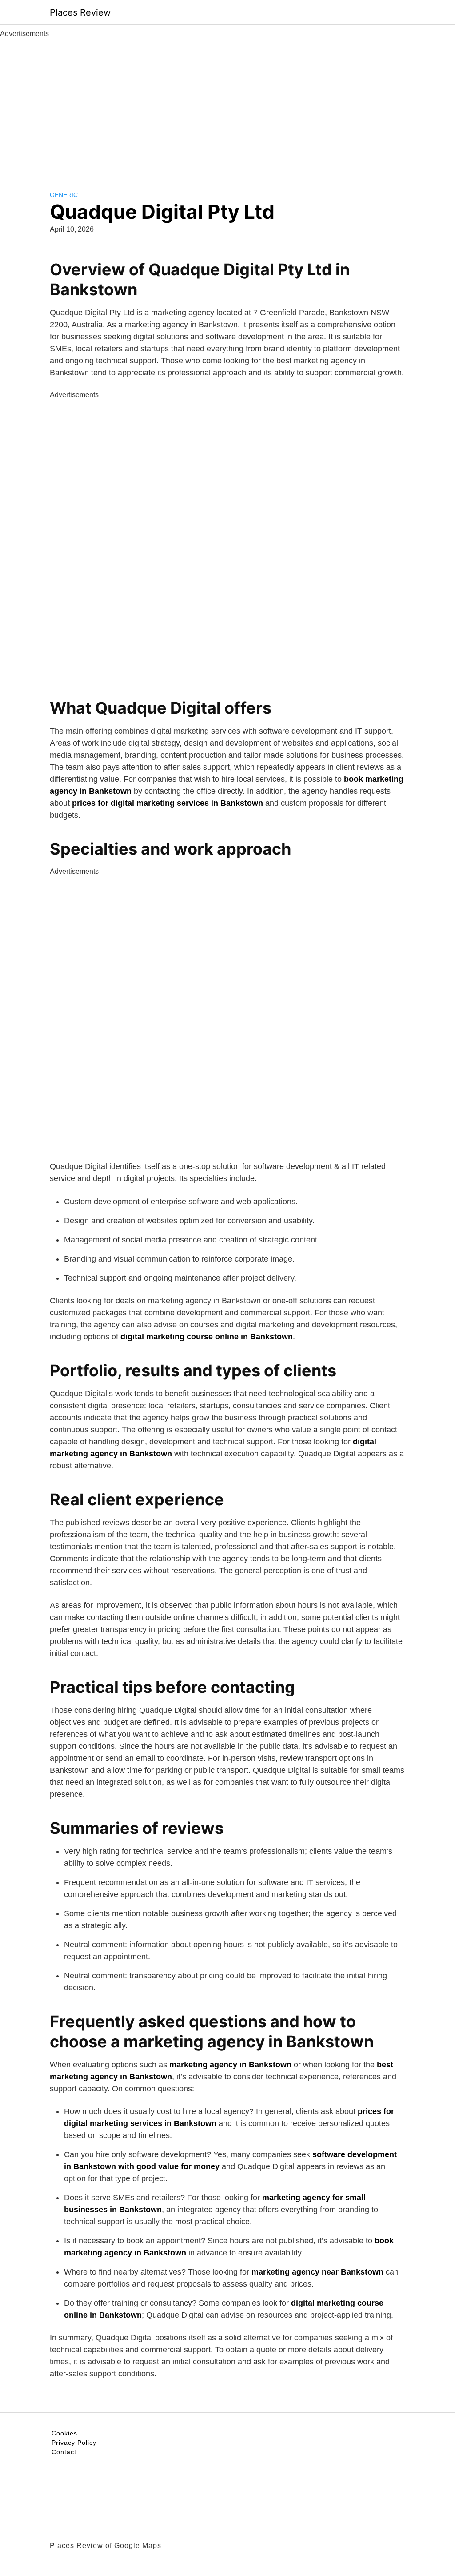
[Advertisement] (227, 106)
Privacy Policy (74, 2443)
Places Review (80, 12)
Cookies (64, 2433)
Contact (64, 2452)
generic (64, 195)
